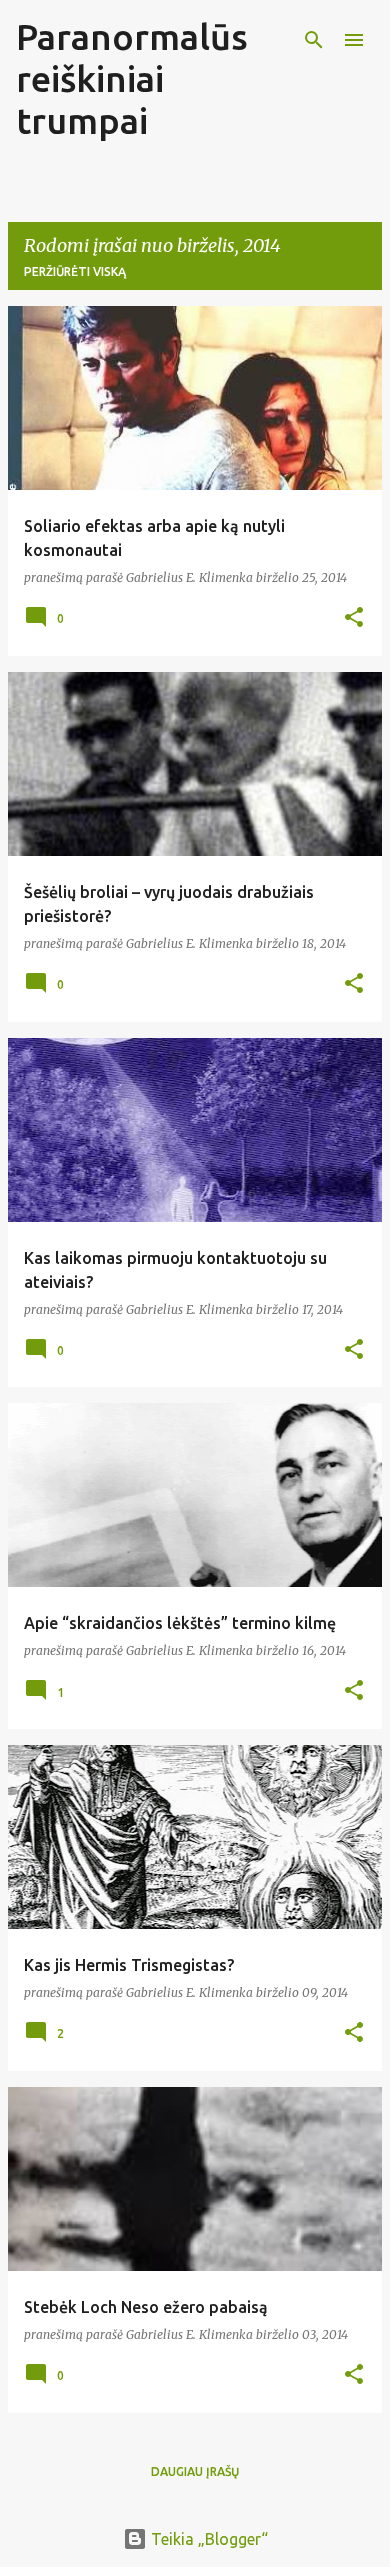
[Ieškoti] (314, 40)
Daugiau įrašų (195, 2471)
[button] (354, 618)
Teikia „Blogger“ (207, 2539)
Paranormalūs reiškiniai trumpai (132, 78)
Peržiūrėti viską (75, 271)
